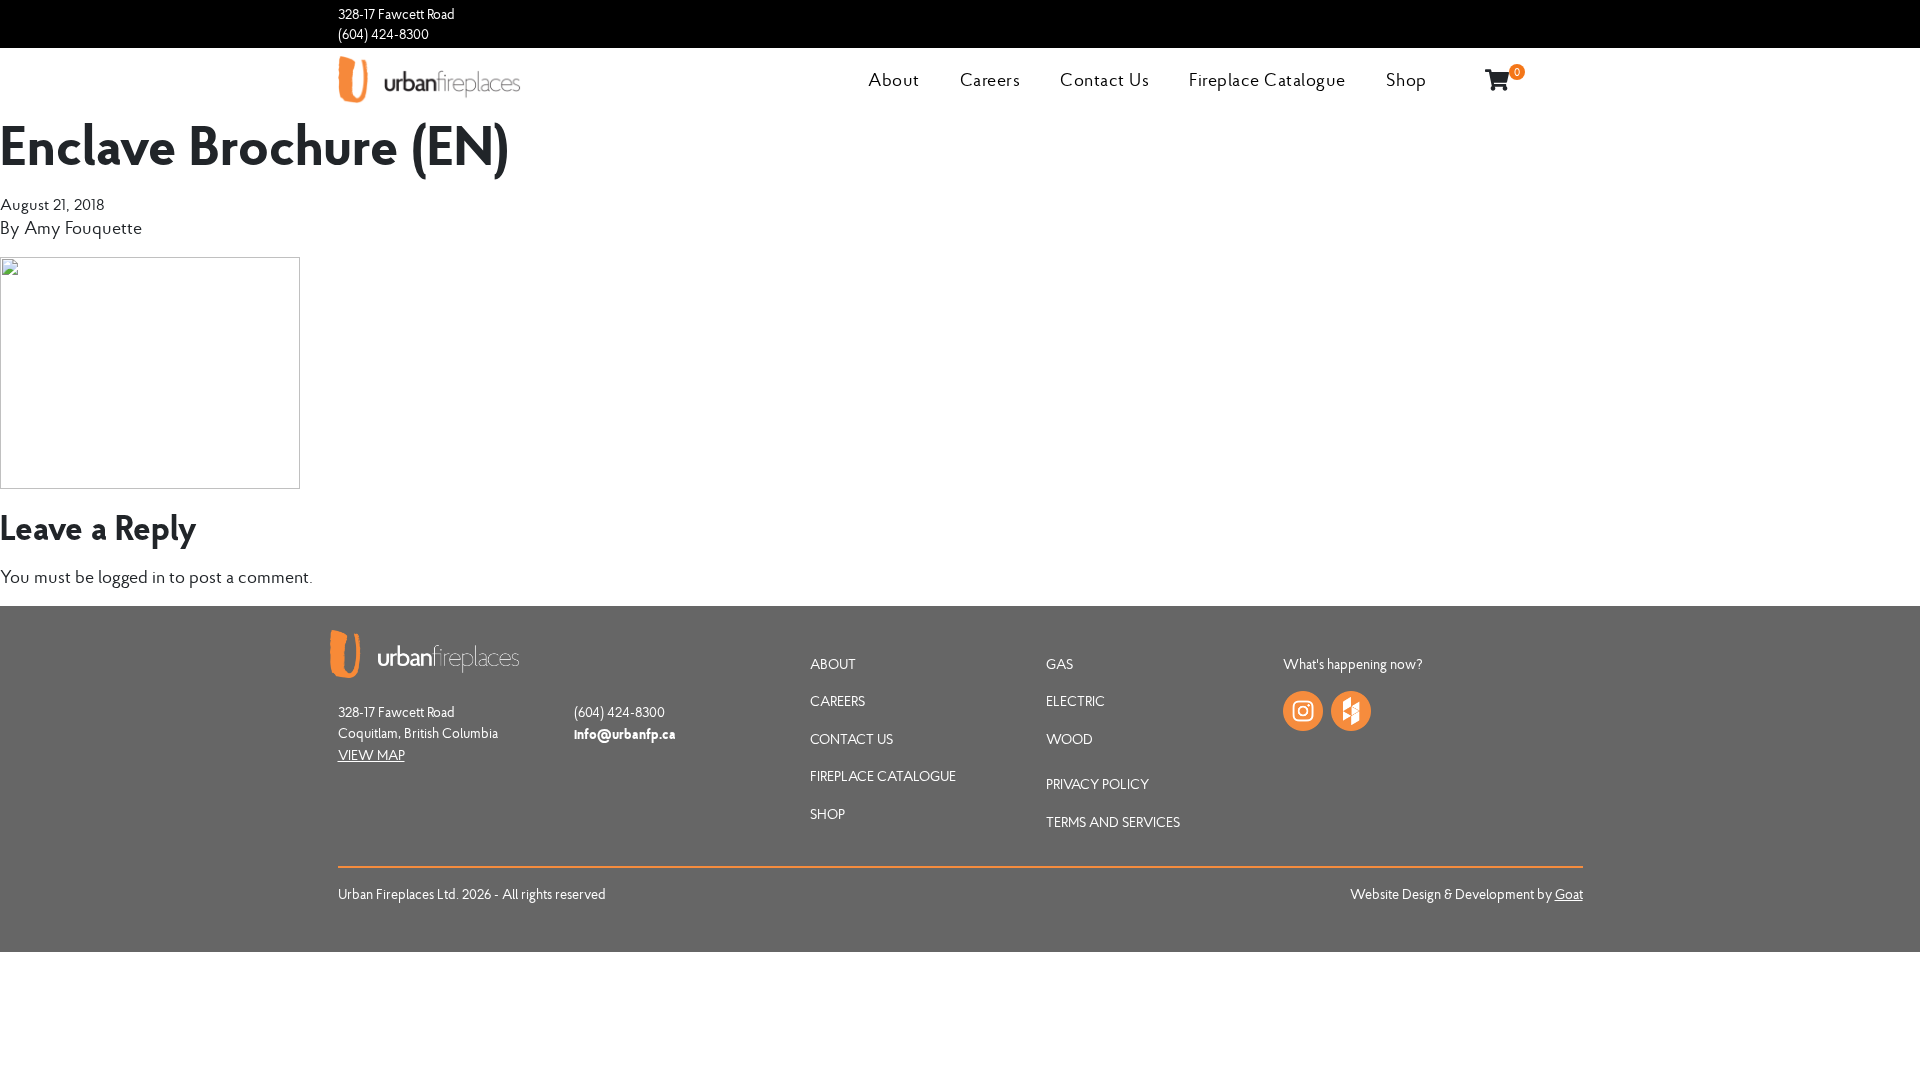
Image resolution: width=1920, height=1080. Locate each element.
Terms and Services (1113, 822)
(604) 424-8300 (383, 34)
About (894, 79)
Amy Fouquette (83, 227)
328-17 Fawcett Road (396, 14)
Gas (1059, 664)
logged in (131, 576)
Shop (1406, 79)
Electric (1075, 701)
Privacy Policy (1097, 784)
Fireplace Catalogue (1267, 79)
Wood (1069, 739)
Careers (990, 79)
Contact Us (1104, 79)
